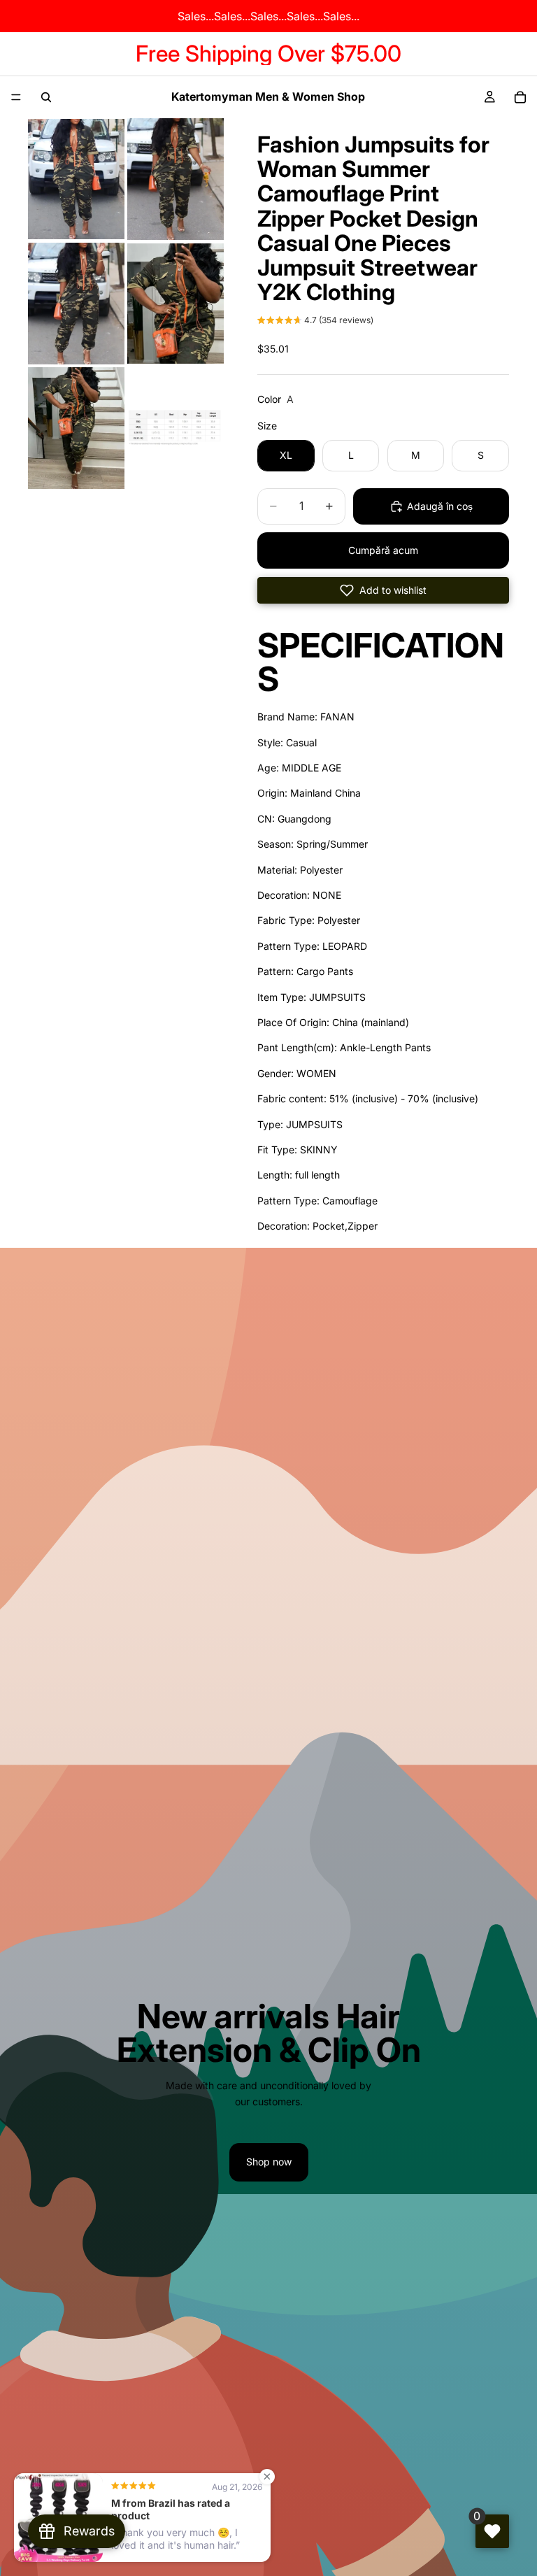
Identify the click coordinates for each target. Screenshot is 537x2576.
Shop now (269, 2162)
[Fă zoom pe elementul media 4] (176, 304)
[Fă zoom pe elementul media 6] (176, 428)
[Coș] (520, 97)
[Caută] (46, 97)
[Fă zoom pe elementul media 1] (76, 179)
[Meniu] (16, 97)
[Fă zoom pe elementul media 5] (76, 428)
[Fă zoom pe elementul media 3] (76, 304)
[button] (315, 322)
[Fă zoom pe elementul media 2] (176, 179)
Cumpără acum (383, 550)
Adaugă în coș (440, 506)
